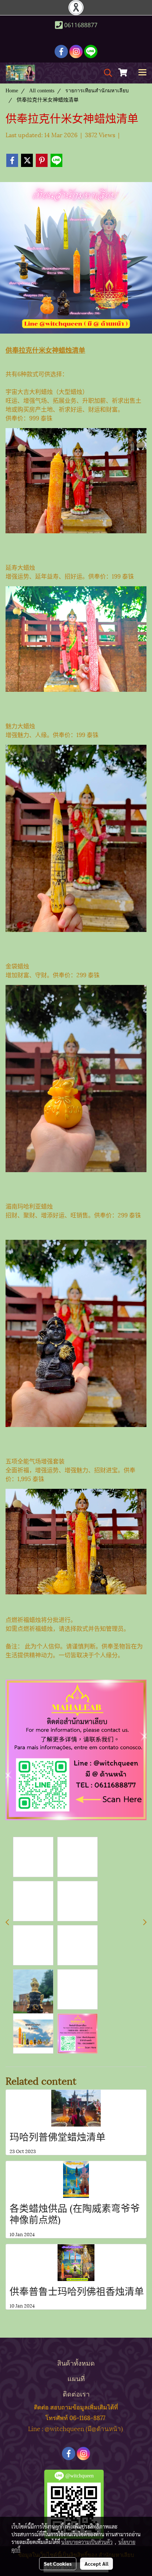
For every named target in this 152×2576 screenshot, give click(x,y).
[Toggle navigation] (142, 73)
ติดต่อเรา (76, 2393)
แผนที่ (76, 2378)
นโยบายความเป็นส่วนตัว (87, 2542)
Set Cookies (58, 2563)
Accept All (96, 2563)
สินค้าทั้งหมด (76, 2362)
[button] (106, 73)
